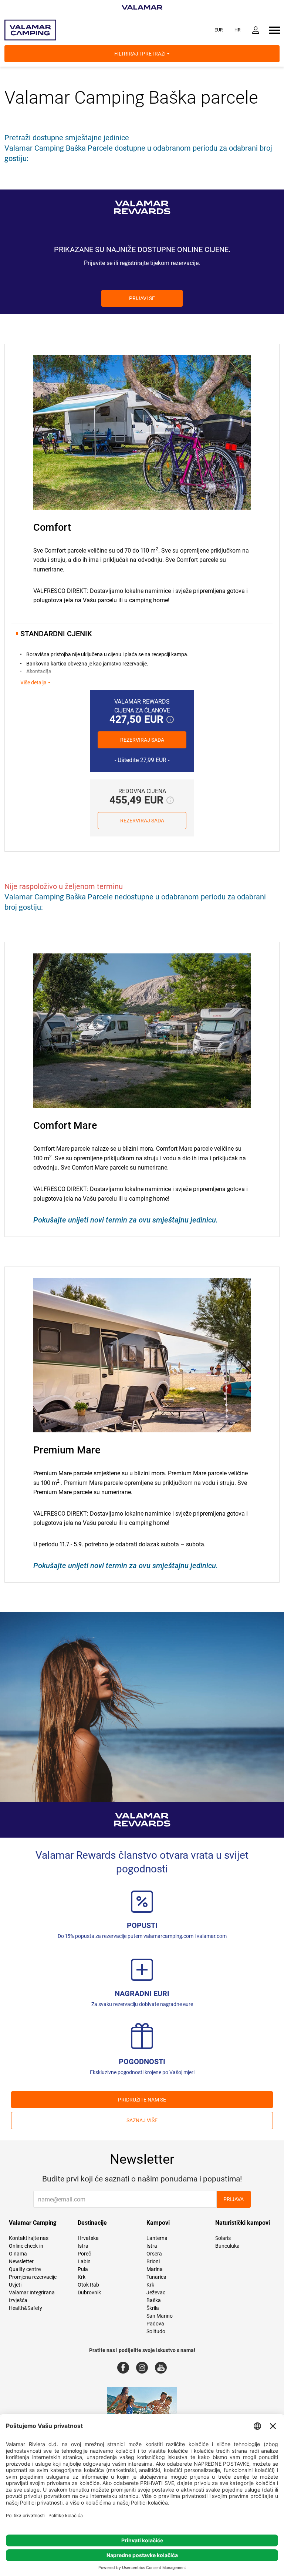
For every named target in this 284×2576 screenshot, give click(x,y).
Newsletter (21, 2261)
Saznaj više (142, 2120)
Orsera (154, 2254)
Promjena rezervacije (33, 2277)
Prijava (234, 2199)
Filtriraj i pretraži (141, 54)
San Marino (160, 2316)
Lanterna (157, 2238)
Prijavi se (142, 298)
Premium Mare (67, 1450)
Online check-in (26, 2246)
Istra (83, 2246)
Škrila (153, 2308)
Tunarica (156, 2277)
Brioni (153, 2261)
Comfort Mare (65, 1126)
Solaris (223, 2238)
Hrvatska (88, 2238)
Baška (154, 2300)
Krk (82, 2277)
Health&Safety (26, 2308)
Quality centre (25, 2269)
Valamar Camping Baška (100, 98)
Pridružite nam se (142, 2100)
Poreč (84, 2254)
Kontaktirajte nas (29, 2238)
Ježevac (156, 2292)
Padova (155, 2324)
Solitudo (156, 2331)
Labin (84, 2261)
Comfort (52, 527)
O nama (18, 2254)
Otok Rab (88, 2285)
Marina (155, 2269)
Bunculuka (227, 2246)
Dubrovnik (89, 2292)
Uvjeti (15, 2285)
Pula (83, 2269)
